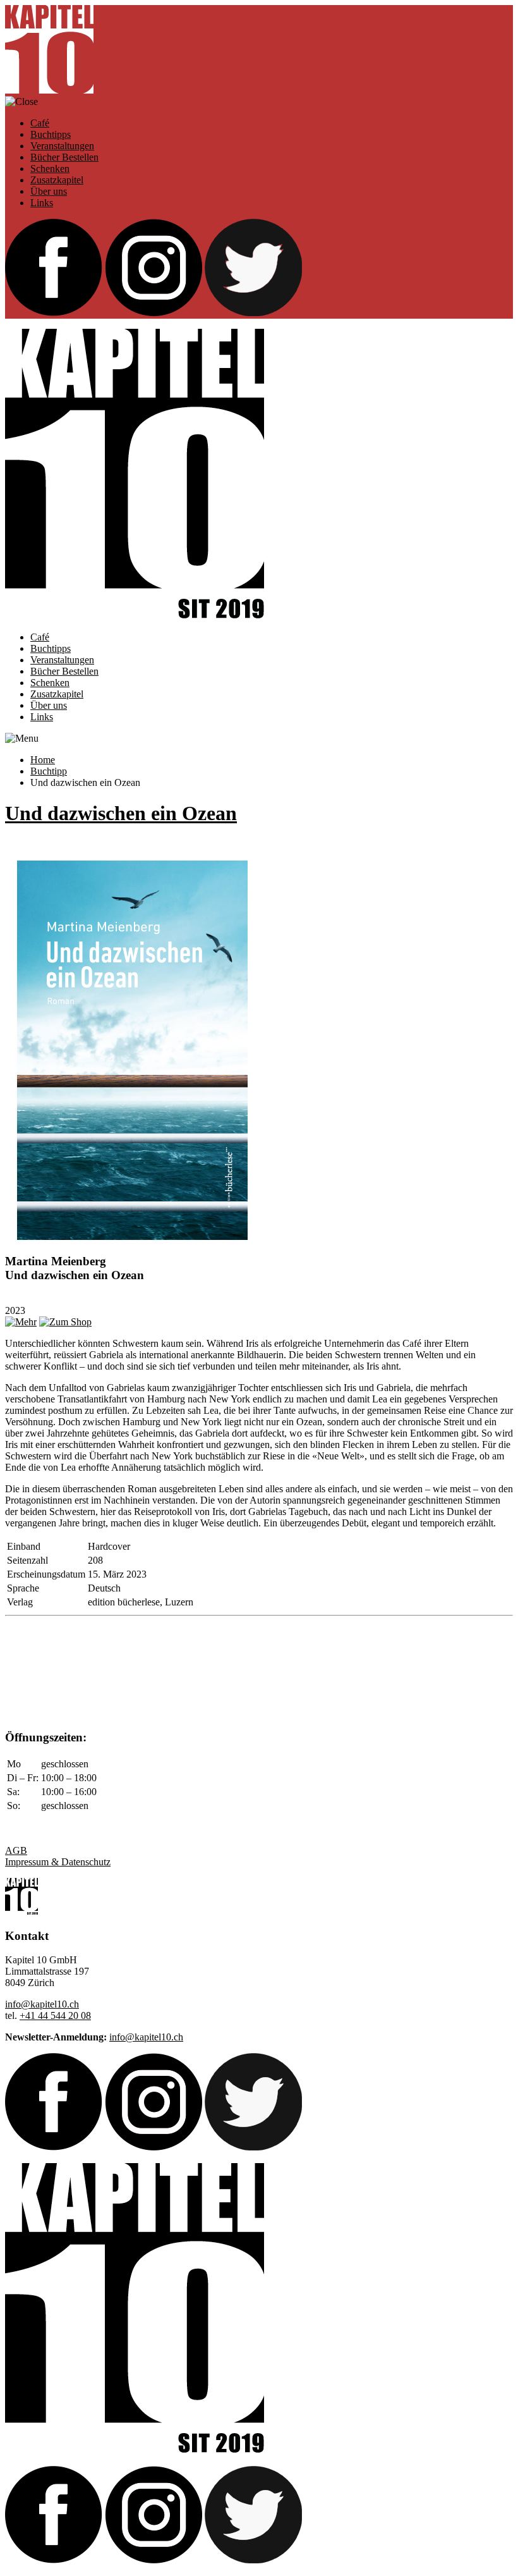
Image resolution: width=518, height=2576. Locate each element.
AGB (16, 1850)
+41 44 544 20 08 (55, 2015)
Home (43, 760)
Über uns (49, 191)
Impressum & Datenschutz (58, 1862)
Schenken (50, 169)
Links (42, 203)
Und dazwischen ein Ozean (121, 813)
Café (40, 123)
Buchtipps (51, 134)
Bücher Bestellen (64, 157)
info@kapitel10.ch (42, 2004)
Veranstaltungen (62, 146)
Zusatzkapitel (57, 180)
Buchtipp (49, 771)
